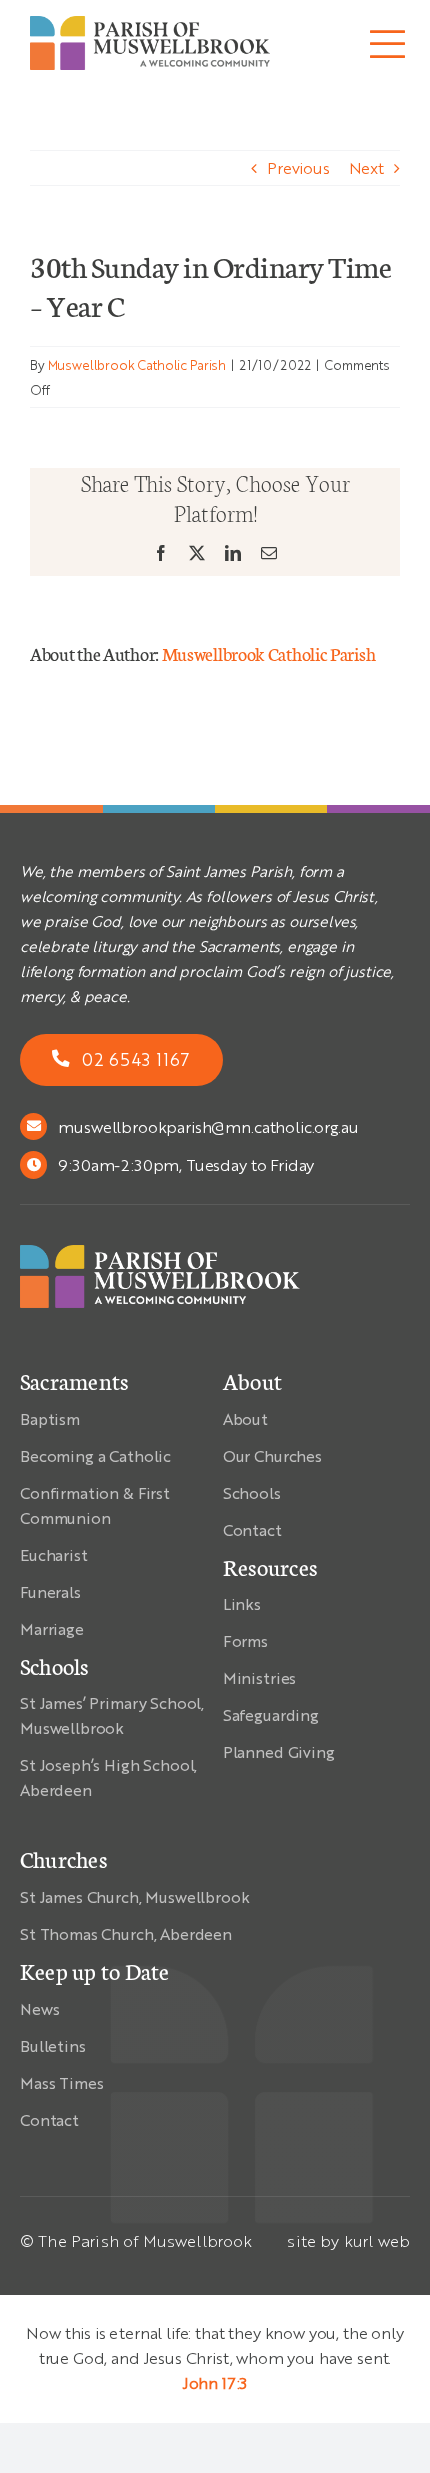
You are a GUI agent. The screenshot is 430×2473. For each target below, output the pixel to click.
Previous (298, 167)
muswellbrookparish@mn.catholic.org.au (208, 1126)
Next (366, 167)
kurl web (377, 2240)
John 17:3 (215, 2382)
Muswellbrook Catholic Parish (137, 364)
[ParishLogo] (150, 23)
